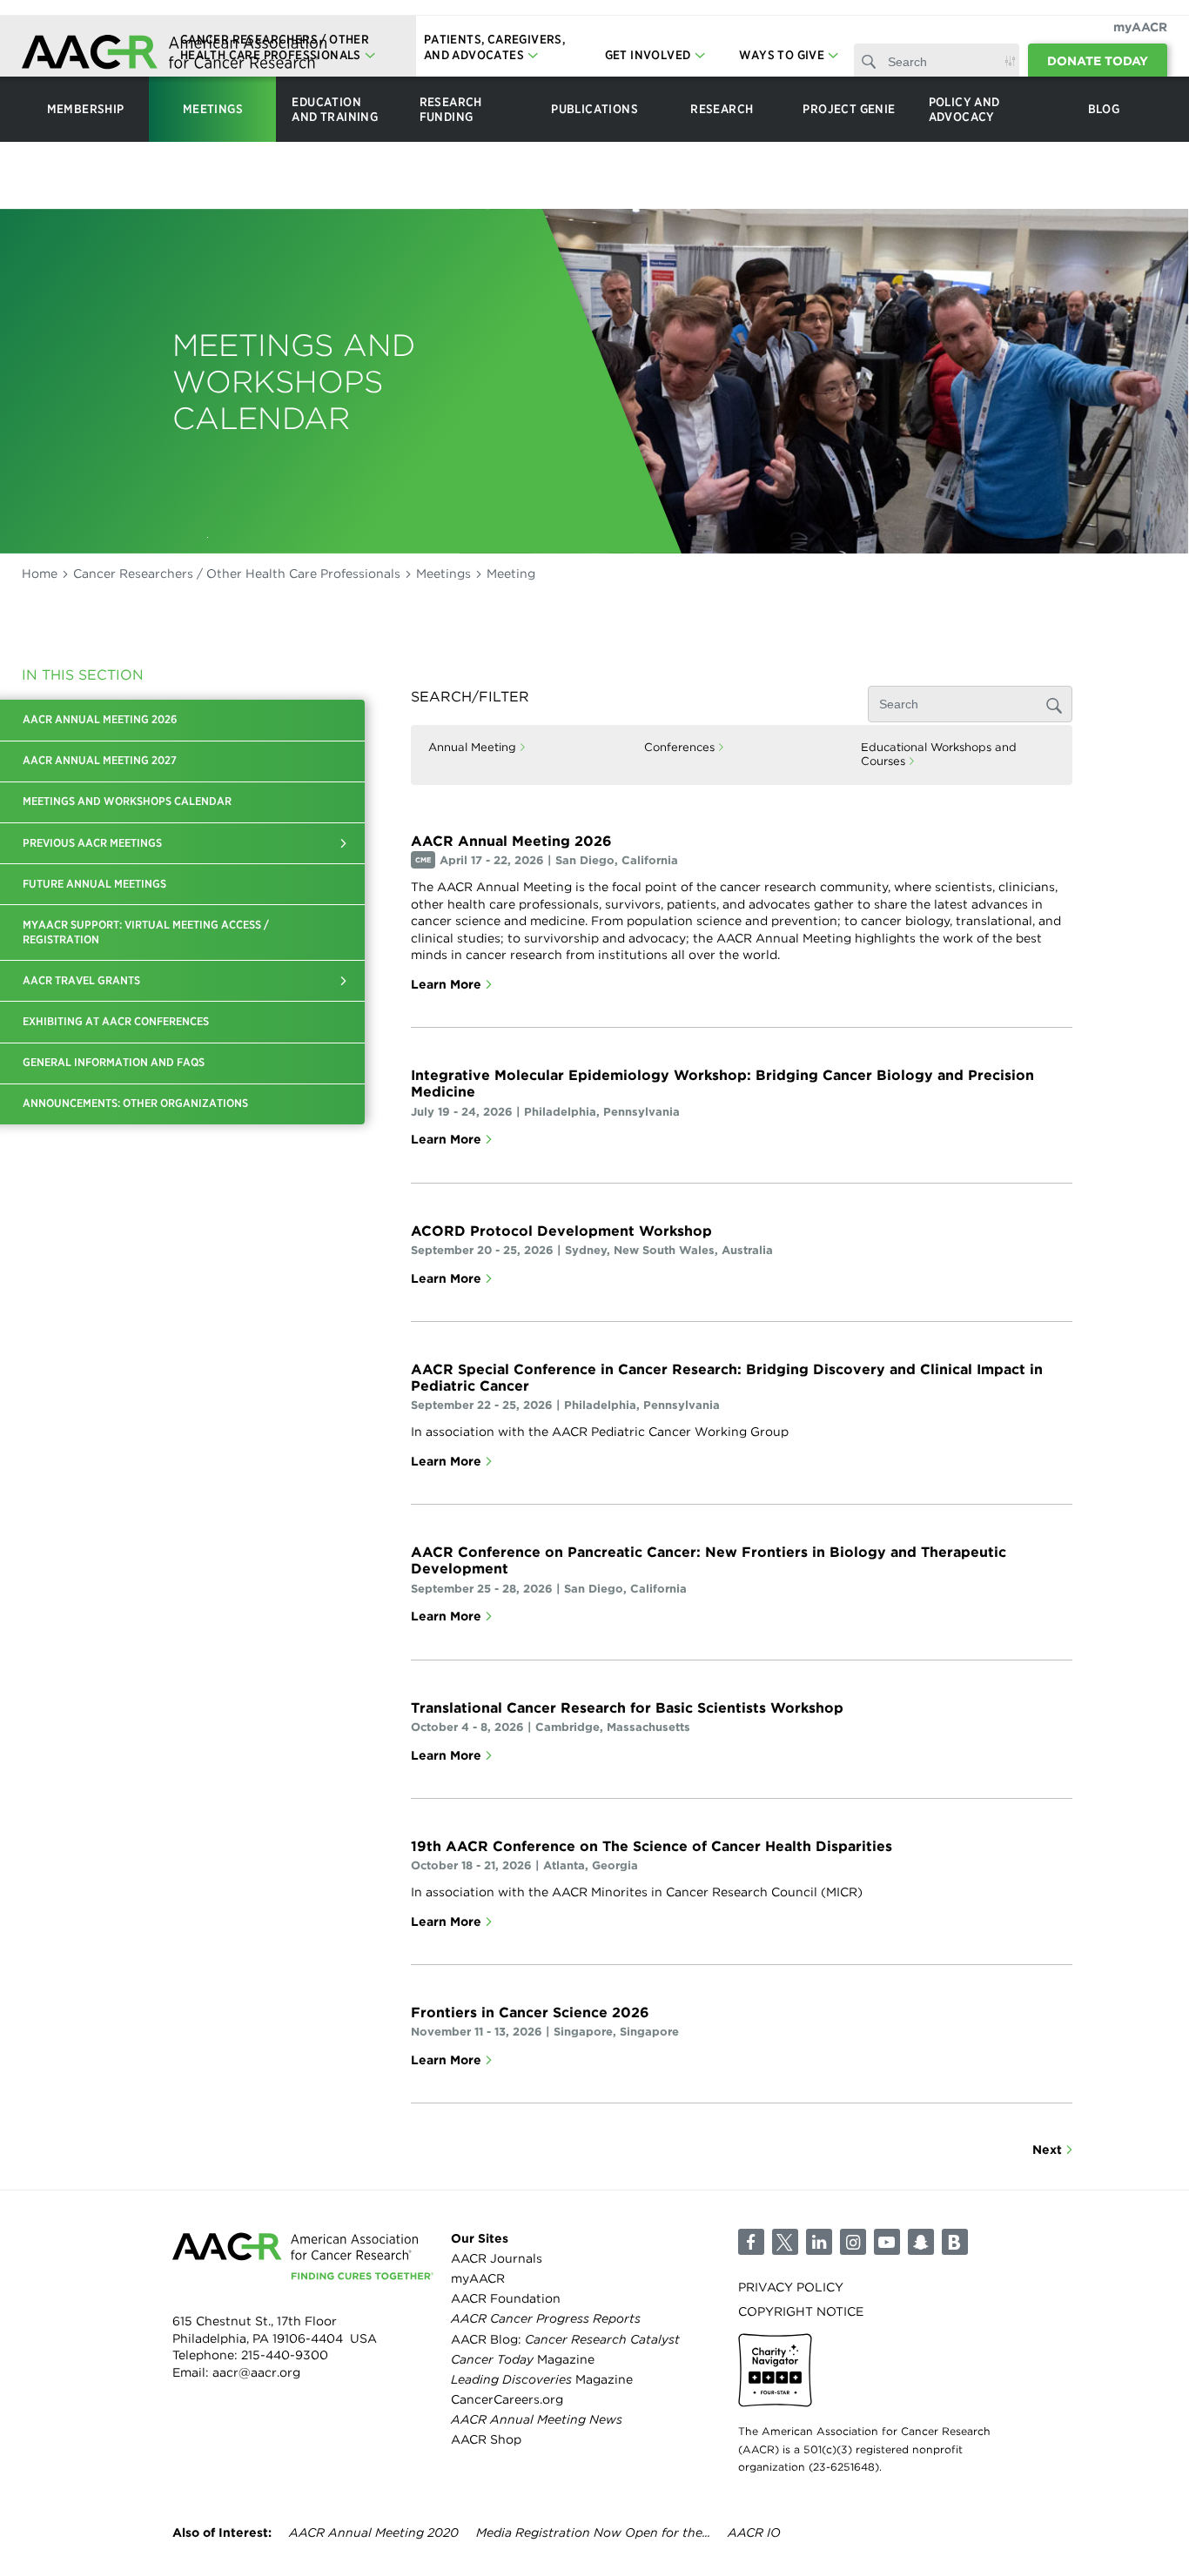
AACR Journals (497, 2258)
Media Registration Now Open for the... (593, 2532)
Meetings (443, 574)
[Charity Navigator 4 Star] (775, 2370)
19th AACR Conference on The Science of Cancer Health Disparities (652, 1846)
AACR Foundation (506, 2298)
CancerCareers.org (507, 2399)
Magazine (523, 2359)
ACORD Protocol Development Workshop (561, 1231)
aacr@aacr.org (256, 2372)
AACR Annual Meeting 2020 (374, 2532)
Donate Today (1098, 61)
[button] (343, 843)
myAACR (1140, 27)
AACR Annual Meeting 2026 (511, 841)
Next (1047, 2150)
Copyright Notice (801, 2311)
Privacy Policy (791, 2287)
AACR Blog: (565, 2339)
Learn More (446, 984)
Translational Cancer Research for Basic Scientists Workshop (627, 1708)
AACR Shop (486, 2439)
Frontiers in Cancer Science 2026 (530, 2012)
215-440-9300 (285, 2355)
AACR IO (754, 2532)
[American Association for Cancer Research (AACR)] (174, 54)
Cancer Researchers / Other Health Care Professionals (237, 574)
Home (40, 574)
